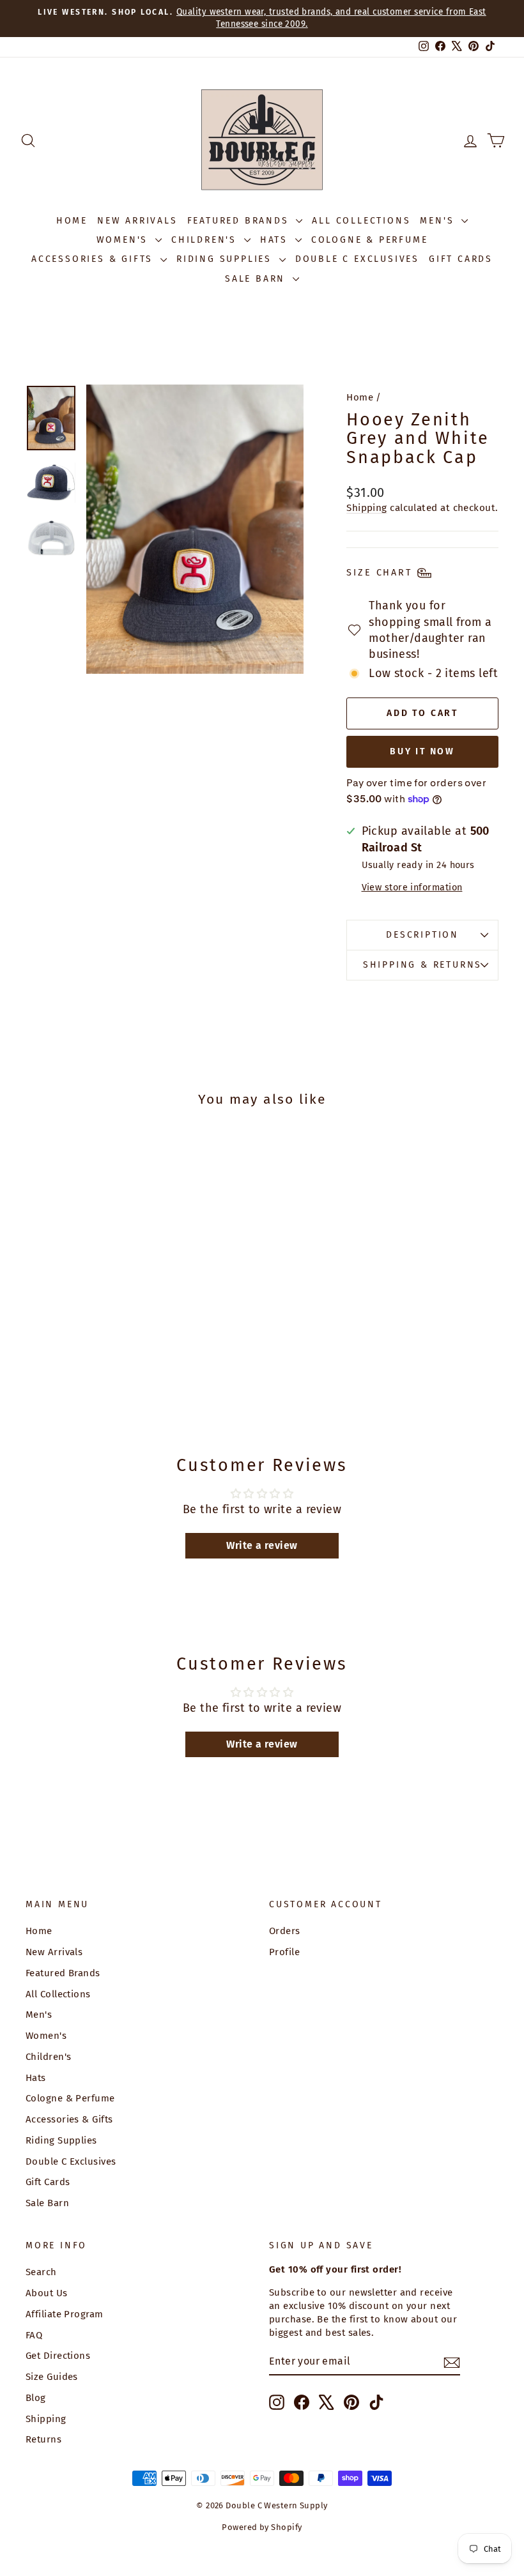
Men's (439, 221)
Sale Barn (257, 279)
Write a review (262, 1545)
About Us (47, 2293)
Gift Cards (461, 259)
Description (422, 935)
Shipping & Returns (422, 965)
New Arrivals (137, 221)
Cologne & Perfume (370, 240)
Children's (206, 240)
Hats (276, 240)
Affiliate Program (65, 2314)
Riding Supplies (226, 259)
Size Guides (52, 2377)
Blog (36, 2398)
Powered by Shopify (262, 2527)
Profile (284, 1952)
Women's (124, 240)
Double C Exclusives (357, 259)
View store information (412, 888)
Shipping (367, 508)
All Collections (361, 221)
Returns (43, 2439)
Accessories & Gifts (94, 259)
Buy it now (422, 751)
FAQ (34, 2335)
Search (41, 2272)
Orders (285, 1931)
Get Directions (58, 2356)
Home (72, 221)
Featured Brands (240, 221)
